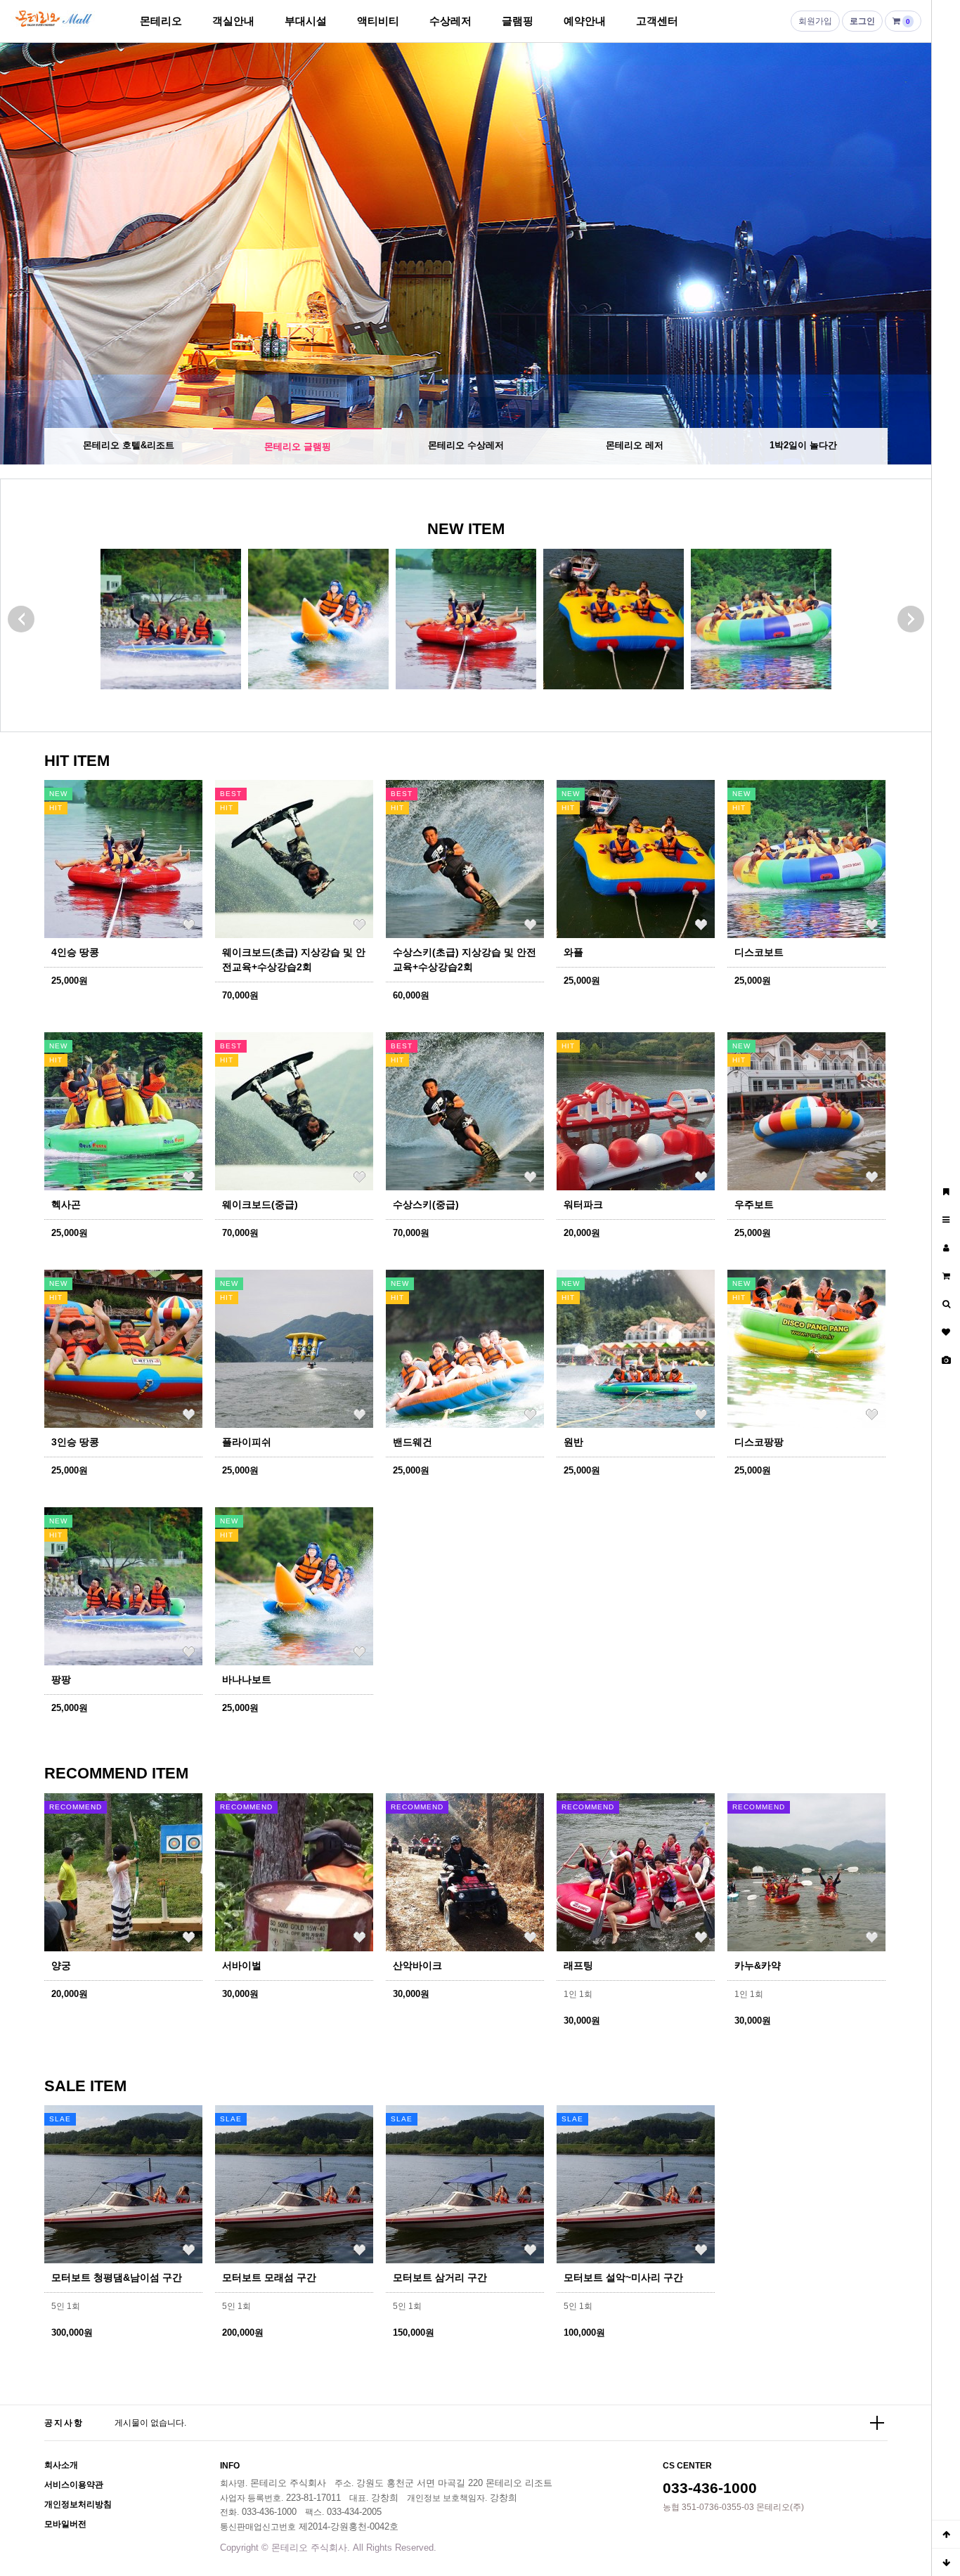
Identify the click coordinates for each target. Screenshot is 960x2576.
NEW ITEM (466, 529)
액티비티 (378, 21)
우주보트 (754, 1204)
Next (907, 254)
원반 (573, 1442)
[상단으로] (946, 2534)
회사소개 (61, 2465)
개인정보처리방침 (78, 2504)
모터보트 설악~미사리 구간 (623, 2277)
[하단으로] (946, 2562)
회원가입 (815, 21)
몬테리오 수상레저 (466, 447)
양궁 (61, 1965)
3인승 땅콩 (75, 1442)
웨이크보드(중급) (260, 1204)
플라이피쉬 (247, 1442)
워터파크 (583, 1204)
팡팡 (61, 1679)
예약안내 (585, 21)
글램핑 (518, 21)
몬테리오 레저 (635, 445)
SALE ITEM (85, 2086)
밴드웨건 (413, 1442)
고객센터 (657, 21)
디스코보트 (759, 952)
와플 (573, 952)
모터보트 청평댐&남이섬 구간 (117, 2277)
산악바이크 (417, 1965)
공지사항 (64, 2423)
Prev (25, 254)
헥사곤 (66, 1204)
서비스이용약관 (74, 2485)
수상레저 (450, 21)
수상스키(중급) (426, 1204)
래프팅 (578, 1965)
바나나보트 (247, 1679)
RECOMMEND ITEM (116, 1773)
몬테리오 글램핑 (298, 445)
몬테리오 (161, 21)
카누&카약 (758, 1965)
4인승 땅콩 (75, 952)
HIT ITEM (77, 761)
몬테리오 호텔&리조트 (129, 445)
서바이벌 (242, 1965)
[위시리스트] (188, 924)
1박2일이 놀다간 (803, 445)
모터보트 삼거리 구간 (440, 2277)
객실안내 (233, 21)
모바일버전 (65, 2524)
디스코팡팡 (759, 1442)
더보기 (877, 2423)
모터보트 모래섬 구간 (269, 2277)
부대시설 (306, 21)
